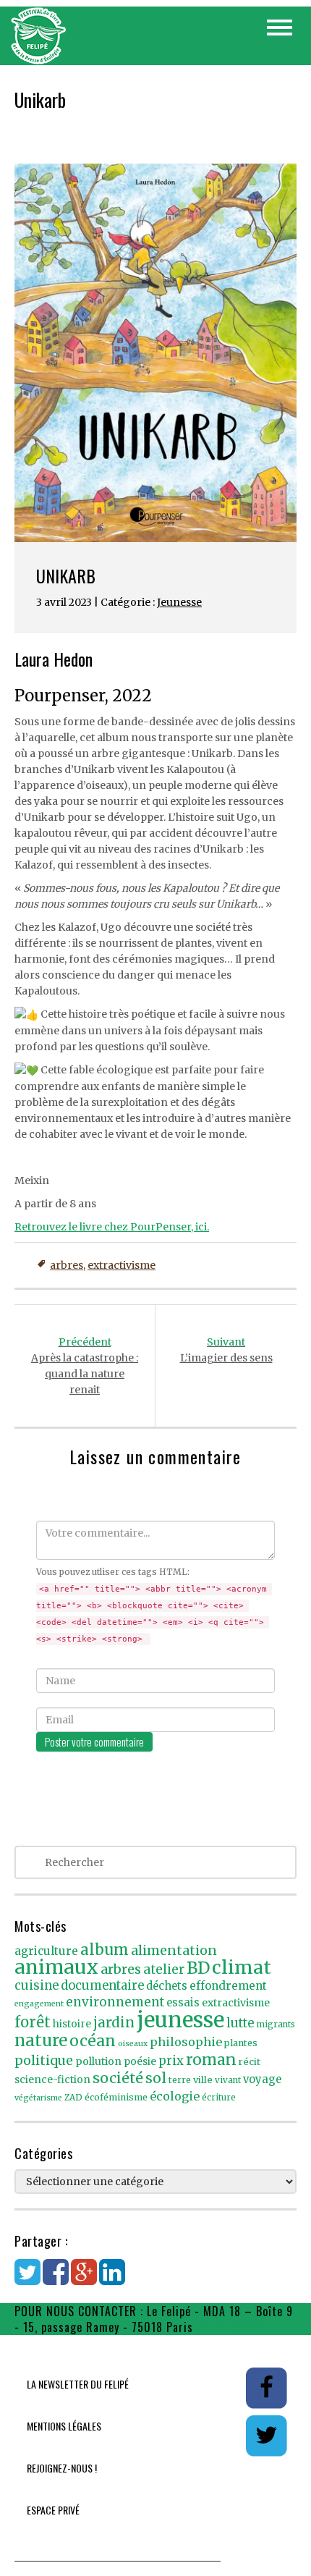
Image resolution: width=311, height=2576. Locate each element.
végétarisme (38, 2098)
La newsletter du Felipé (78, 2384)
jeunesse (180, 2020)
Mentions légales (64, 2426)
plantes (241, 2043)
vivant (228, 2080)
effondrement (228, 1986)
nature (41, 2040)
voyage (262, 2079)
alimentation (174, 1950)
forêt (33, 2022)
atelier (164, 1969)
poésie (140, 2062)
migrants (276, 2024)
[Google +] (84, 2279)
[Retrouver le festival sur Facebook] (267, 2387)
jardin (114, 2022)
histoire (72, 2024)
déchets (167, 1986)
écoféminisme (116, 2097)
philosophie (186, 2042)
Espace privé (53, 2510)
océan (93, 2041)
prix (171, 2061)
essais (183, 2003)
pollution (98, 2061)
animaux (56, 1967)
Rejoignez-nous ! (62, 2468)
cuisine (37, 1986)
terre (180, 2080)
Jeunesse (179, 602)
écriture (219, 2098)
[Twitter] (27, 2279)
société (118, 2078)
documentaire (102, 1986)
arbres (67, 1265)
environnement (115, 2002)
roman (211, 2060)
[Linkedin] (112, 2279)
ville (203, 2080)
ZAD (73, 2098)
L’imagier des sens (226, 1350)
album (105, 1950)
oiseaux (133, 2044)
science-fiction (52, 2080)
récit (250, 2062)
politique (44, 2060)
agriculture (46, 1951)
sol (156, 2078)
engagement (39, 2004)
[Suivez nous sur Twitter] (266, 2435)
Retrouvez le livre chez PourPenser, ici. (112, 1227)
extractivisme (122, 1265)
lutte (240, 2023)
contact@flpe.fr (239, 2327)
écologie (175, 2096)
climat (242, 1967)
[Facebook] (56, 2279)
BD (198, 1968)
